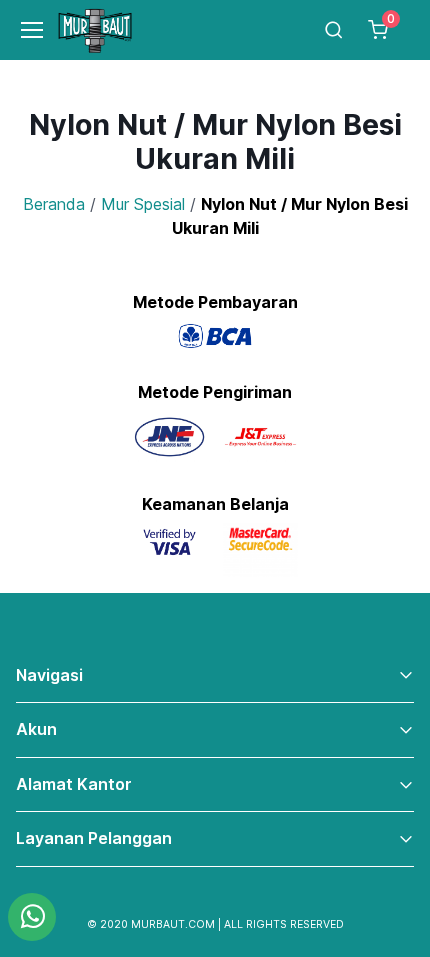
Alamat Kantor (74, 784)
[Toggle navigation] (23, 30)
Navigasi (49, 675)
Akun (36, 729)
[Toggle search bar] (334, 30)
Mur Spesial (143, 204)
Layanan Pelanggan (94, 838)
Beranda (54, 204)
